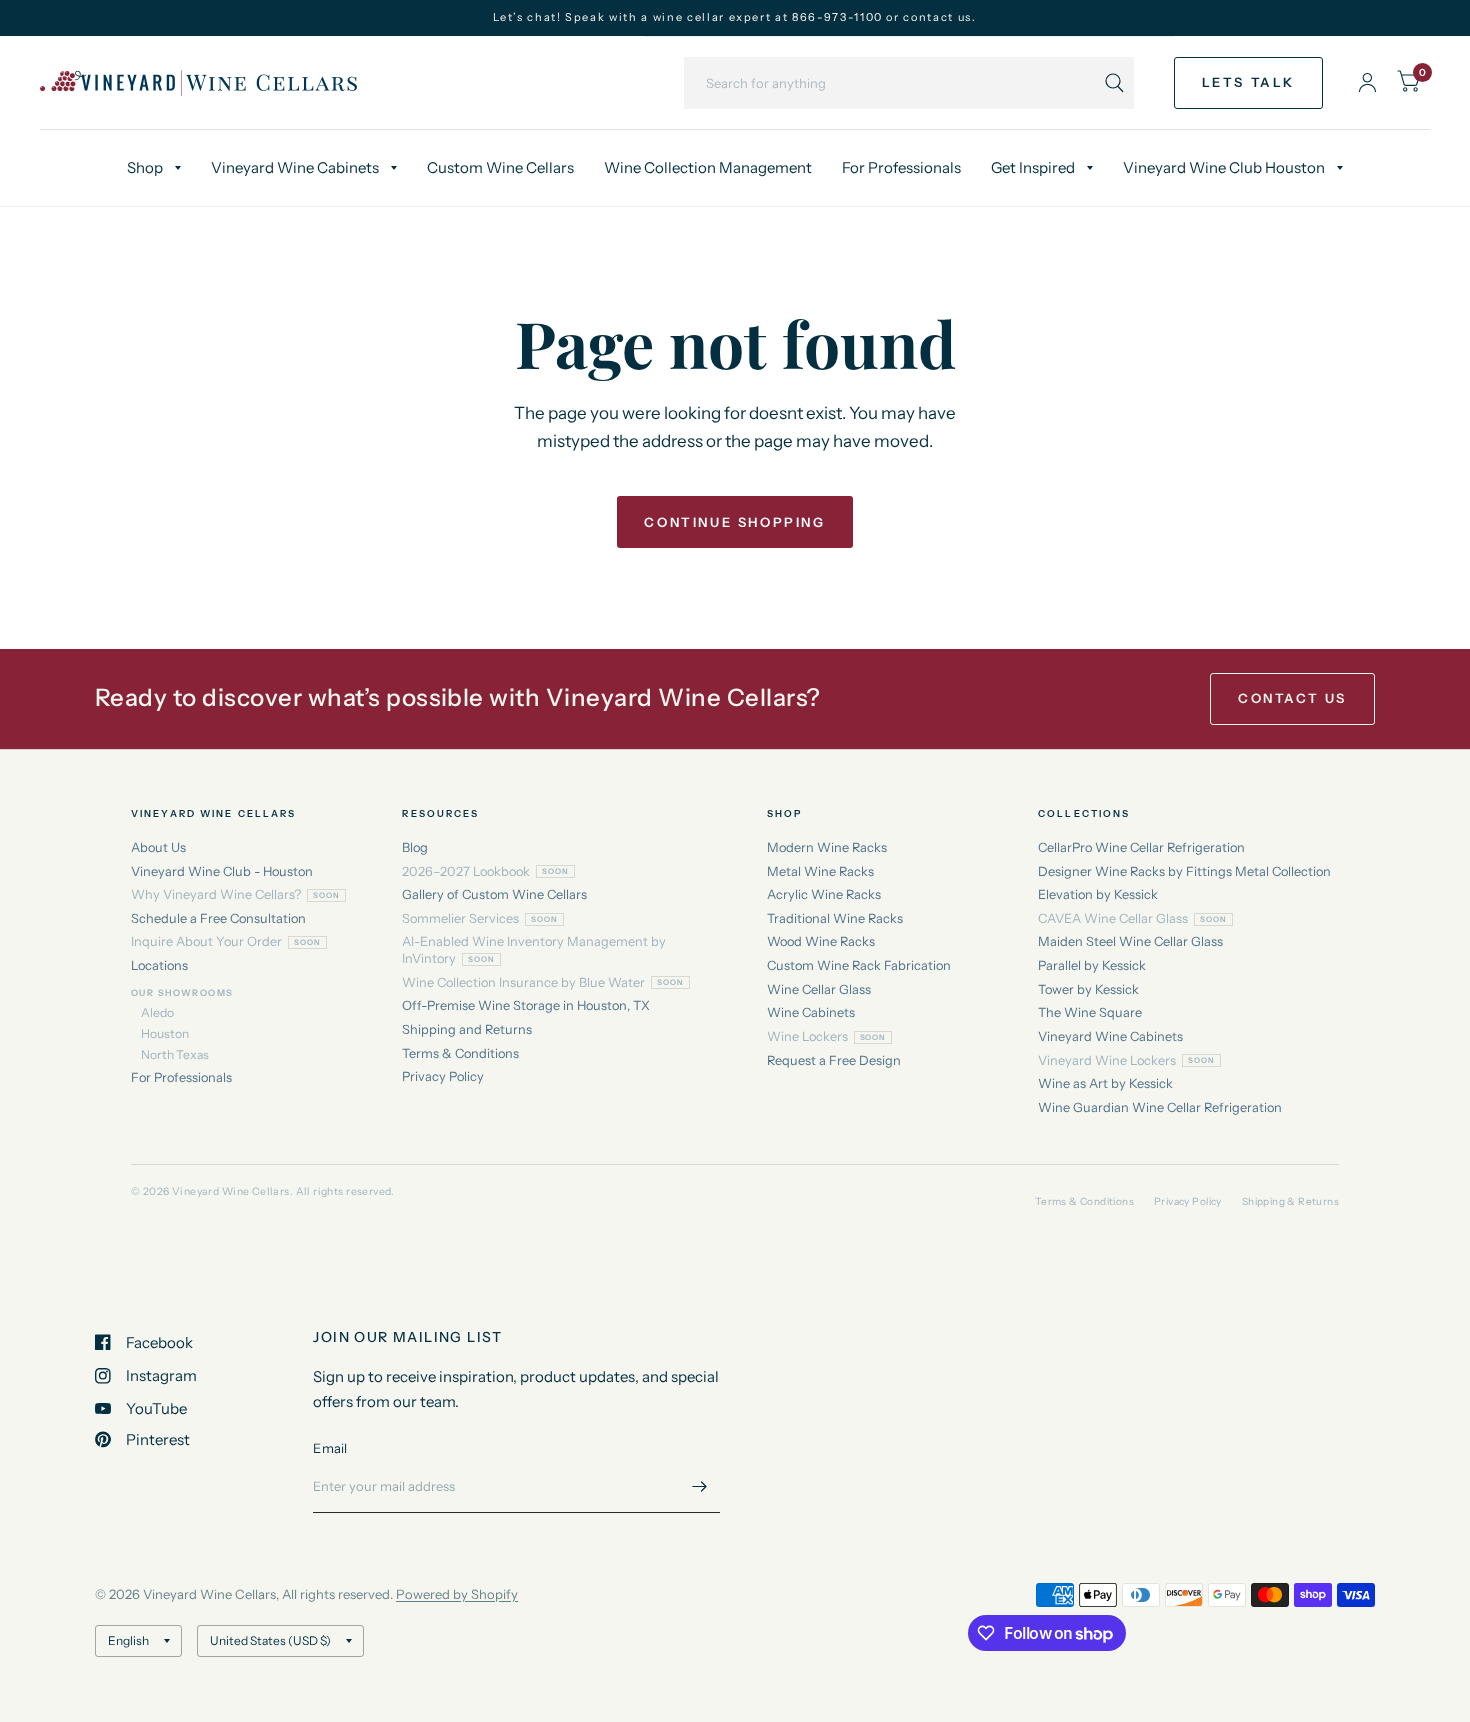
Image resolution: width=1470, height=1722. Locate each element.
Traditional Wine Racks (835, 918)
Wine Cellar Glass (819, 989)
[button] (1248, 83)
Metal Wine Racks (820, 871)
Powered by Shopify (457, 1594)
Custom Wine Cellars (500, 167)
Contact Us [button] (1292, 698)
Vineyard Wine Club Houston (1224, 167)
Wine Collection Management (708, 167)
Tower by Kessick (1088, 989)
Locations (159, 965)
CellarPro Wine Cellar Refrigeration (1141, 847)
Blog (415, 847)
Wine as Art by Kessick (1105, 1083)
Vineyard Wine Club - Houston (222, 871)
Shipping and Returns (467, 1029)
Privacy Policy (443, 1076)
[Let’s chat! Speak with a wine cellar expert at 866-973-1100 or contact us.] (734, 17)
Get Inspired (1033, 167)
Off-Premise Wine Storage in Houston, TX (526, 1005)
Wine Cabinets (811, 1012)
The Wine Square (1090, 1012)
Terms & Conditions (460, 1053)
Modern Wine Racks (827, 847)
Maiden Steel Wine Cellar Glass (1130, 941)
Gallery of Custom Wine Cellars (494, 894)
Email (330, 1448)
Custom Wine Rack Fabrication (859, 965)
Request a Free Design (834, 1060)
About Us (158, 847)
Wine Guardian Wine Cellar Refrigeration (1160, 1107)
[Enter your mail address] (700, 1487)
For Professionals (901, 167)
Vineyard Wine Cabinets (295, 167)
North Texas (175, 1054)
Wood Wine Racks (821, 941)
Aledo (157, 1012)
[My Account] (1367, 82)
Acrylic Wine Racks (824, 894)
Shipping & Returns (1290, 1201)
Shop (145, 167)
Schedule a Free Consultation (218, 918)
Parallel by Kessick (1092, 965)
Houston (165, 1033)
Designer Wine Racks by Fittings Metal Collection (1184, 871)
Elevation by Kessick (1098, 894)
